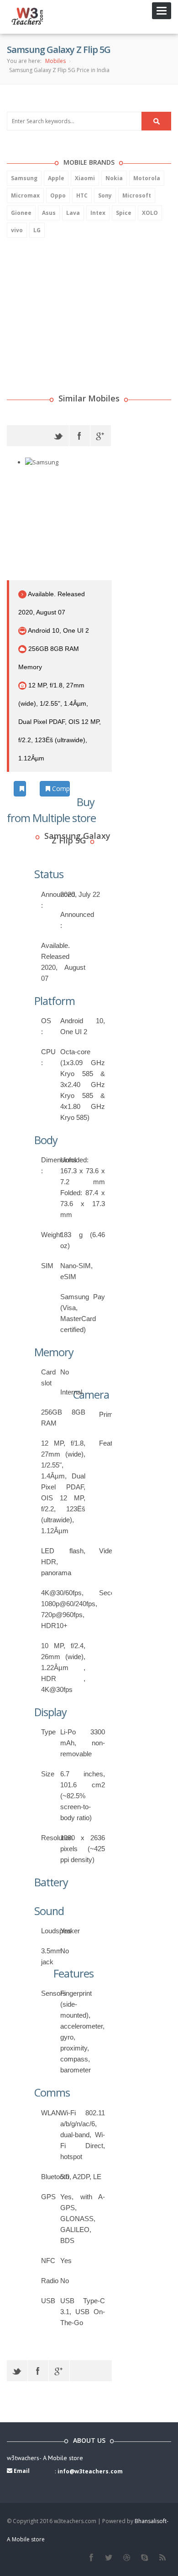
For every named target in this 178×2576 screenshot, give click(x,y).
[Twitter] (59, 436)
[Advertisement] (75, 304)
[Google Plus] (101, 436)
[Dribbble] (127, 2558)
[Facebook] (80, 436)
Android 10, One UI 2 (58, 630)
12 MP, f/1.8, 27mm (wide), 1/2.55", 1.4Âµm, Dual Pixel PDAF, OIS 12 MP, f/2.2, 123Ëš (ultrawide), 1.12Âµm (60, 722)
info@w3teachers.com (90, 2471)
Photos (25, 788)
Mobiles (55, 61)
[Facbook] (91, 2558)
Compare (60, 788)
